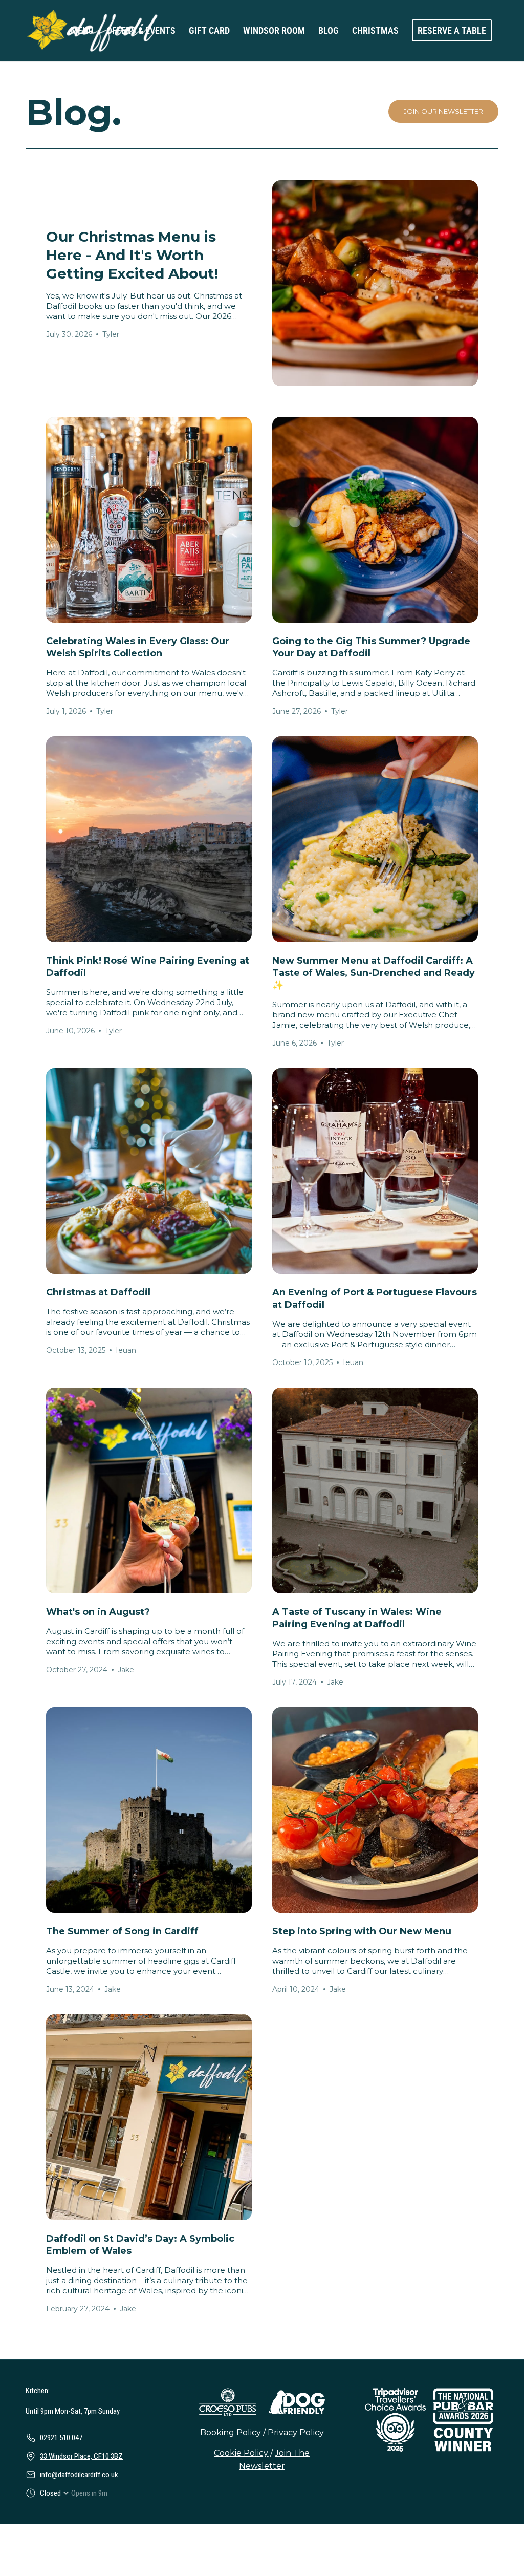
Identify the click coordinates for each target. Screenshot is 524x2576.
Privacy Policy (296, 2432)
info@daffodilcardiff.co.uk (79, 2475)
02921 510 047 (61, 2438)
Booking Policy (231, 2432)
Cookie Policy (241, 2453)
